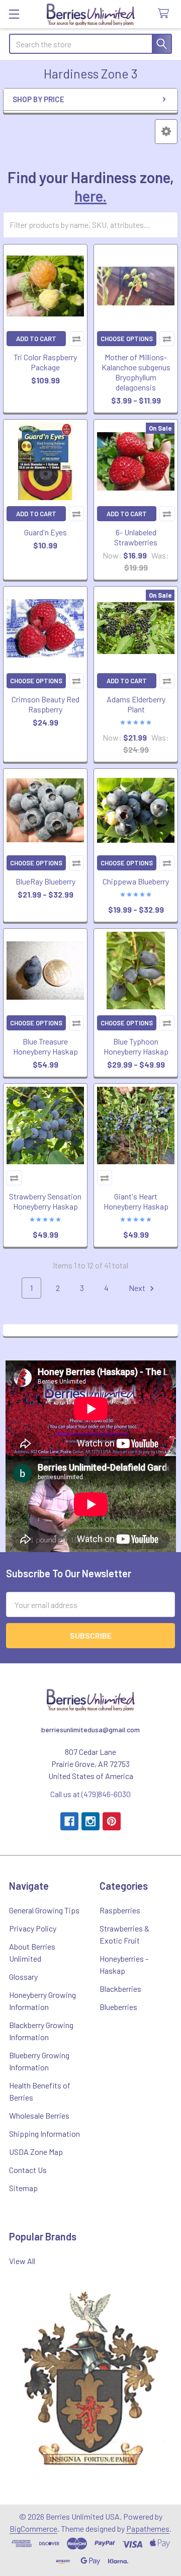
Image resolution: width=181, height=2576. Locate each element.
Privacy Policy (33, 1928)
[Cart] (166, 14)
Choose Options (127, 339)
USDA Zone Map (36, 2152)
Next (138, 1288)
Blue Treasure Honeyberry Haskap (46, 1046)
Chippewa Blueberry (136, 881)
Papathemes (148, 2528)
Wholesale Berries (39, 2115)
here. (90, 196)
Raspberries (120, 1910)
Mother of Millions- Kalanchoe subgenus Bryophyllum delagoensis (136, 372)
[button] (166, 132)
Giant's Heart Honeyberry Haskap (136, 1201)
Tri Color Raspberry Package (45, 362)
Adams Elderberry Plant (136, 704)
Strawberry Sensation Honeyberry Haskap (45, 1201)
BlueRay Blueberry (46, 881)
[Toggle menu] (14, 14)
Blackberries (120, 1989)
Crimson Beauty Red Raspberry (46, 704)
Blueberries (118, 2007)
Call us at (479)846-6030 (90, 1794)
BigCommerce (33, 2528)
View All (22, 2261)
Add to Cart (36, 339)
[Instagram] (90, 1821)
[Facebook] (69, 1821)
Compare (76, 339)
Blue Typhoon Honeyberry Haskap (136, 1046)
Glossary (23, 1977)
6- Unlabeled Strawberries (136, 537)
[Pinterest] (112, 1821)
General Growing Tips (44, 1910)
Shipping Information (44, 2134)
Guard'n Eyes (46, 532)
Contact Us (28, 2170)
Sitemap (23, 2188)
